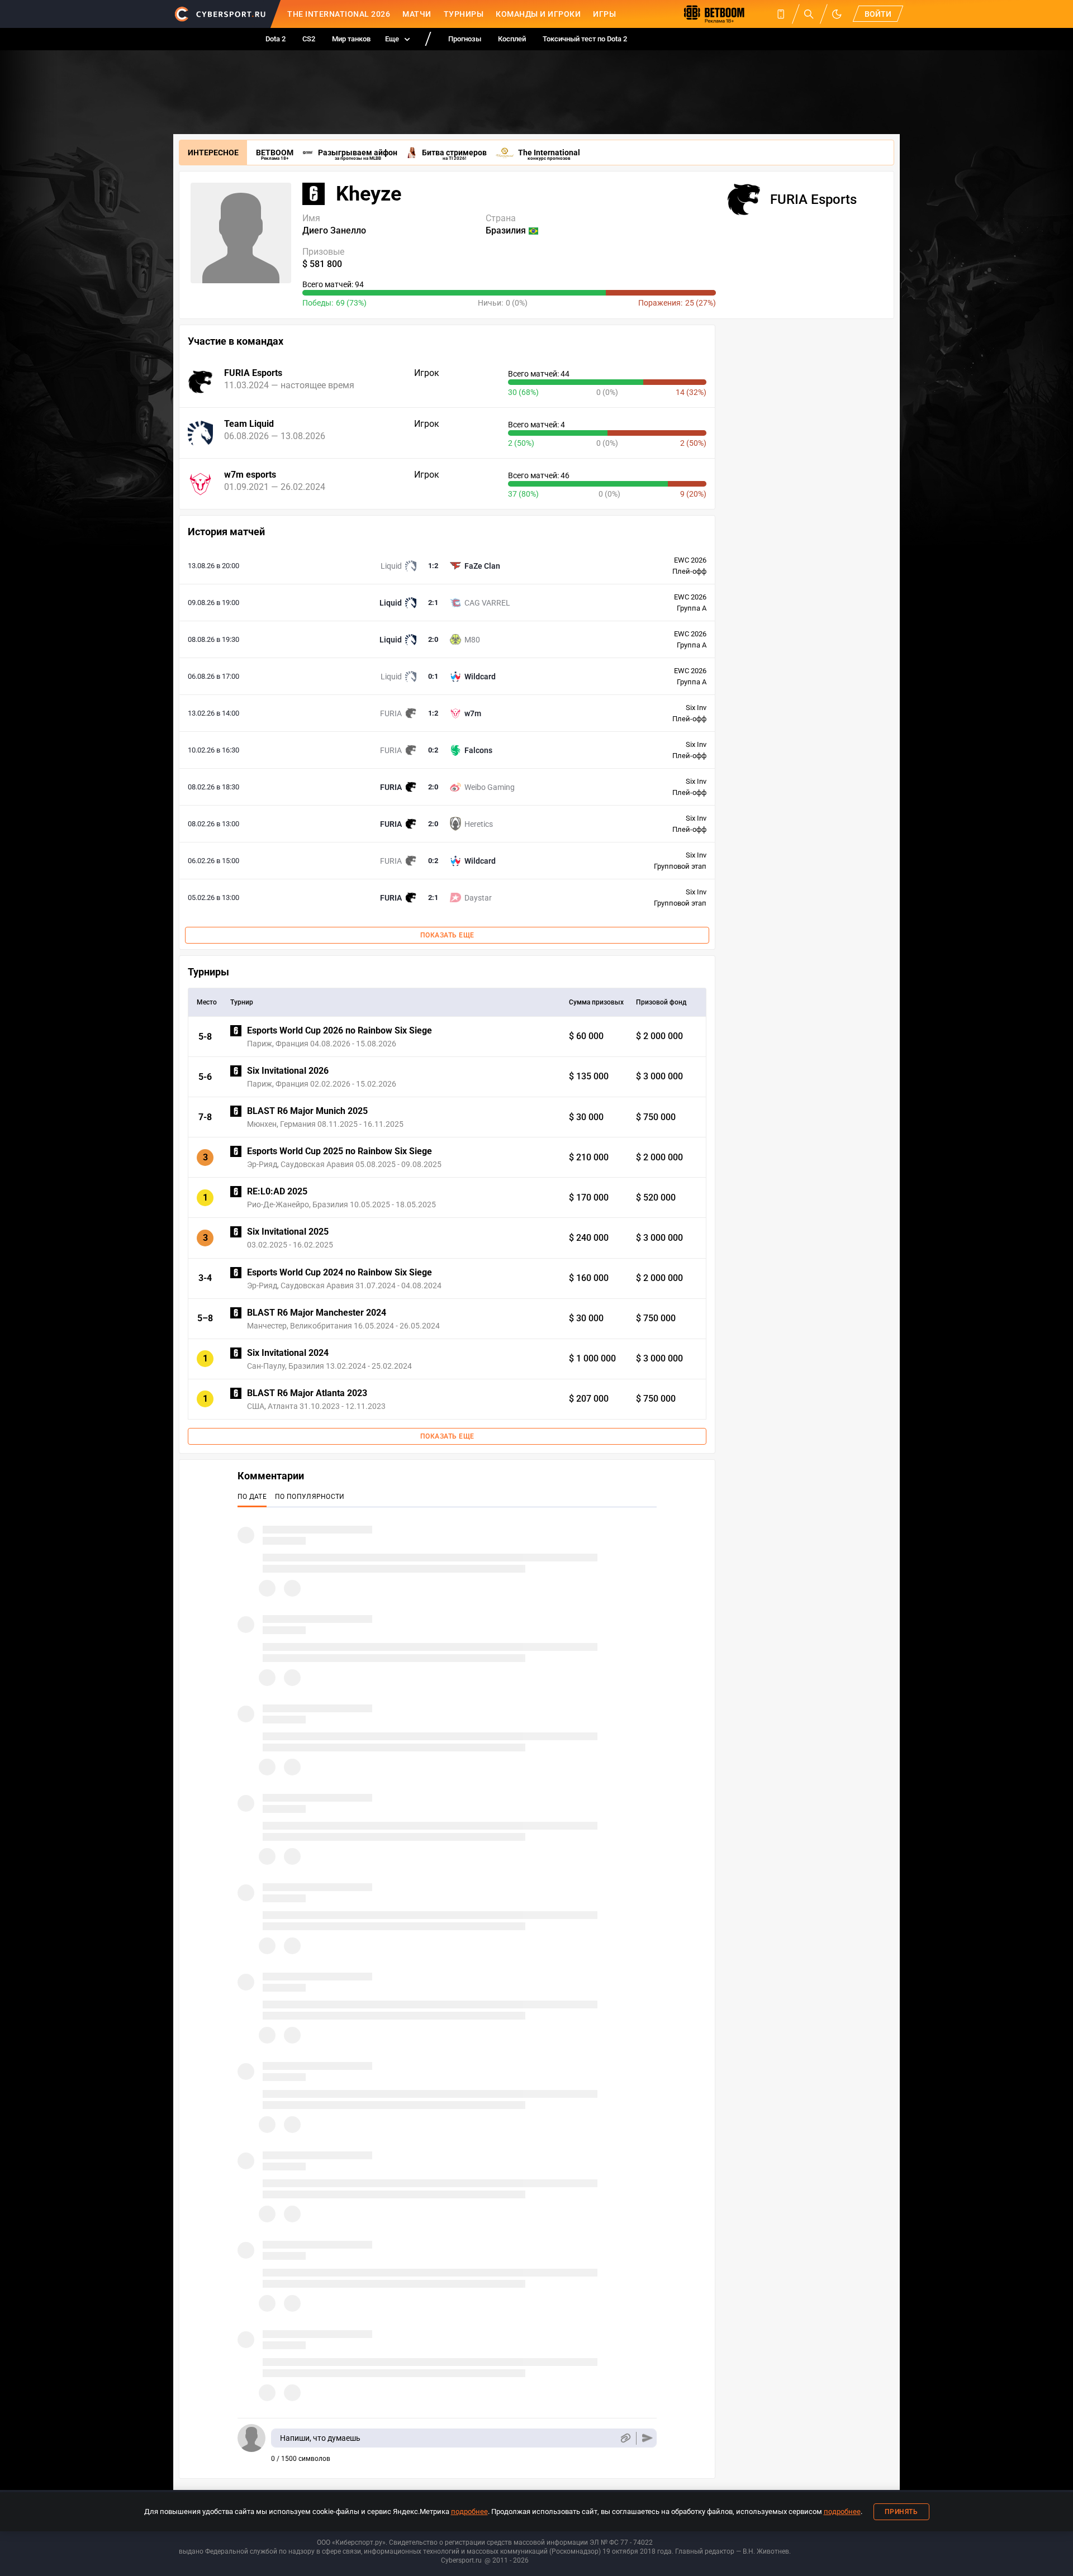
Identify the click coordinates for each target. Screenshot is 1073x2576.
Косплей (512, 39)
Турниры (464, 14)
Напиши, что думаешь (320, 2438)
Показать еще (447, 935)
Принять (901, 2512)
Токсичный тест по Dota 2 (585, 39)
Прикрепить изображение (625, 2438)
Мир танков (351, 39)
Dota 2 (276, 39)
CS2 (309, 39)
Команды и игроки (538, 14)
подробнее (469, 2511)
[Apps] (781, 14)
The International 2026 (339, 14)
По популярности (310, 1497)
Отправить (647, 2438)
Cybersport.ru (461, 2560)
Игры (604, 14)
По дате (252, 1497)
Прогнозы (465, 39)
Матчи (417, 14)
